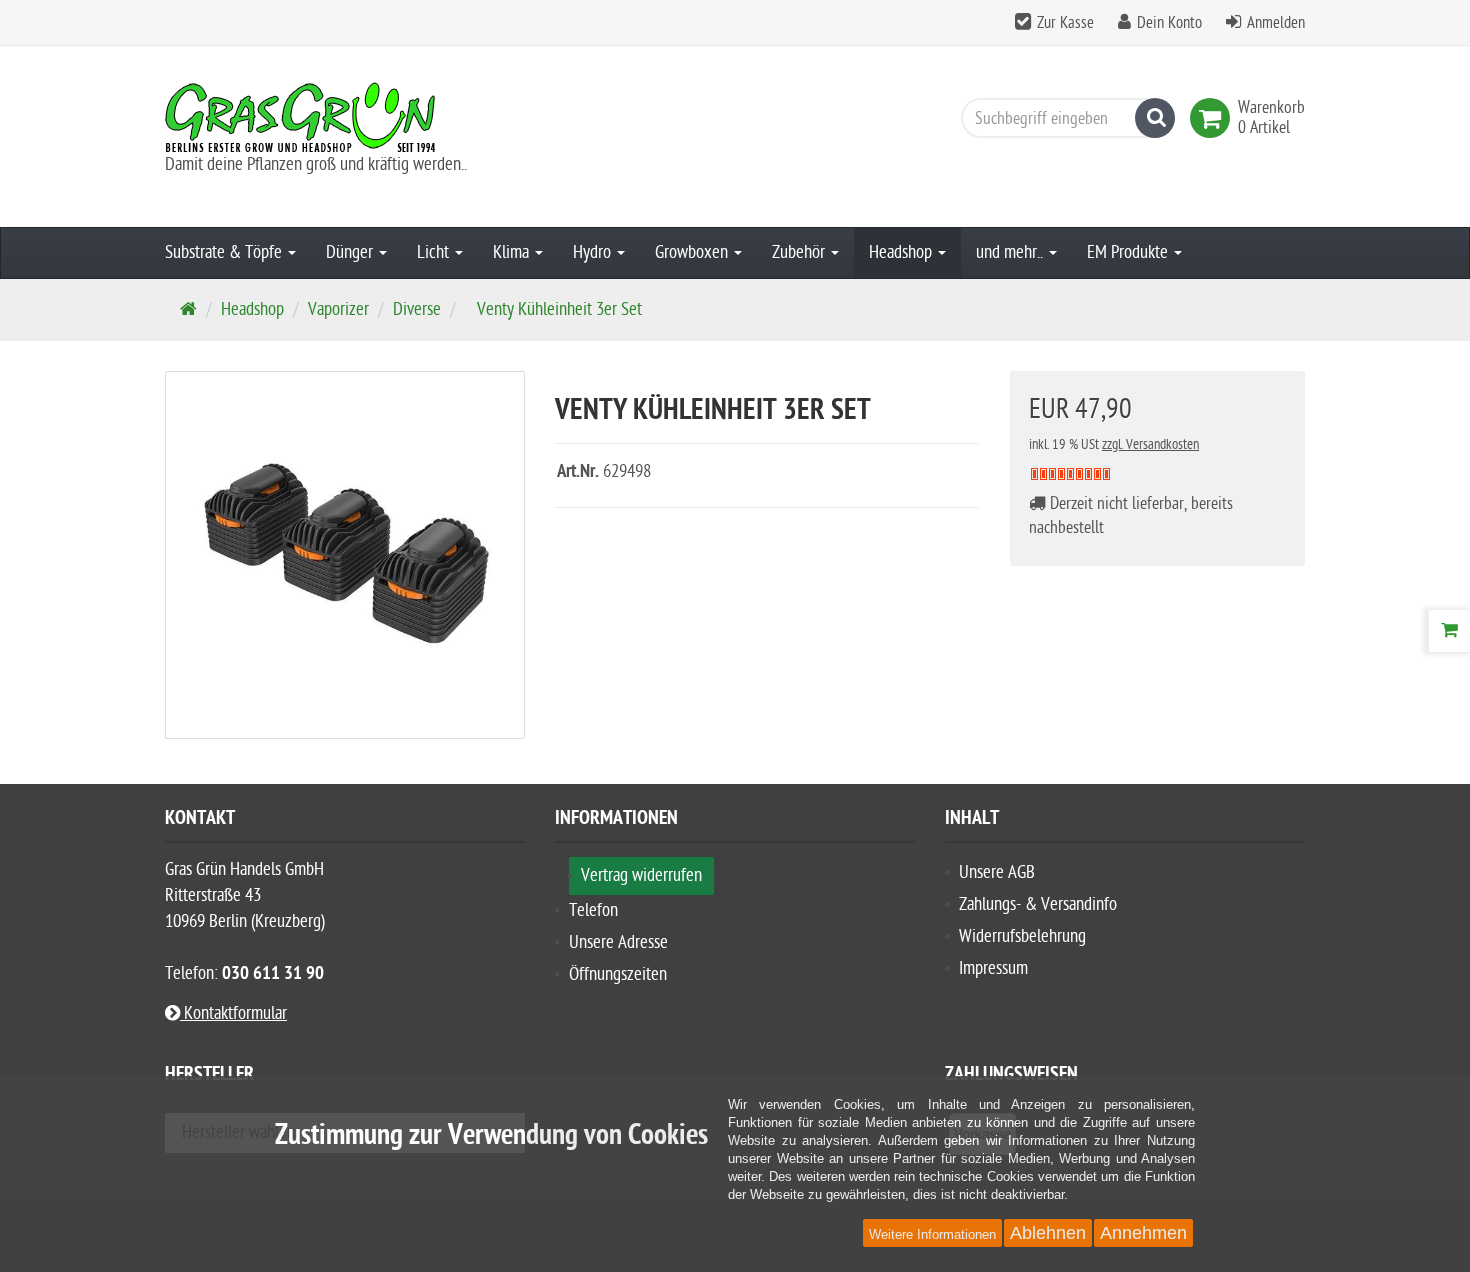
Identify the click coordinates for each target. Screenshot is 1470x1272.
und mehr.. (1011, 252)
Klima (513, 252)
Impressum (993, 968)
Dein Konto (1169, 23)
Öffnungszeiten (618, 974)
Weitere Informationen (932, 1234)
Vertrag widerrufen (641, 875)
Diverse (417, 309)
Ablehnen (1048, 1233)
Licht (435, 252)
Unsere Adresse (618, 942)
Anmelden (1276, 23)
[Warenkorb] (1449, 631)
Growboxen (693, 252)
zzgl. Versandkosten (1150, 444)
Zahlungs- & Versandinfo (1038, 904)
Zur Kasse (1065, 23)
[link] (1214, 118)
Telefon (593, 910)
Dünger (351, 252)
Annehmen (1143, 1233)
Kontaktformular (233, 1013)
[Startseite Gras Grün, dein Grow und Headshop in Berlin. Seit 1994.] (345, 117)
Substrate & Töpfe (225, 252)
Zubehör (800, 252)
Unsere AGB (997, 872)
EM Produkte (1129, 252)
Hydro (594, 252)
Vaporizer (338, 309)
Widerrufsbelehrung (1022, 936)
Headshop (902, 252)
